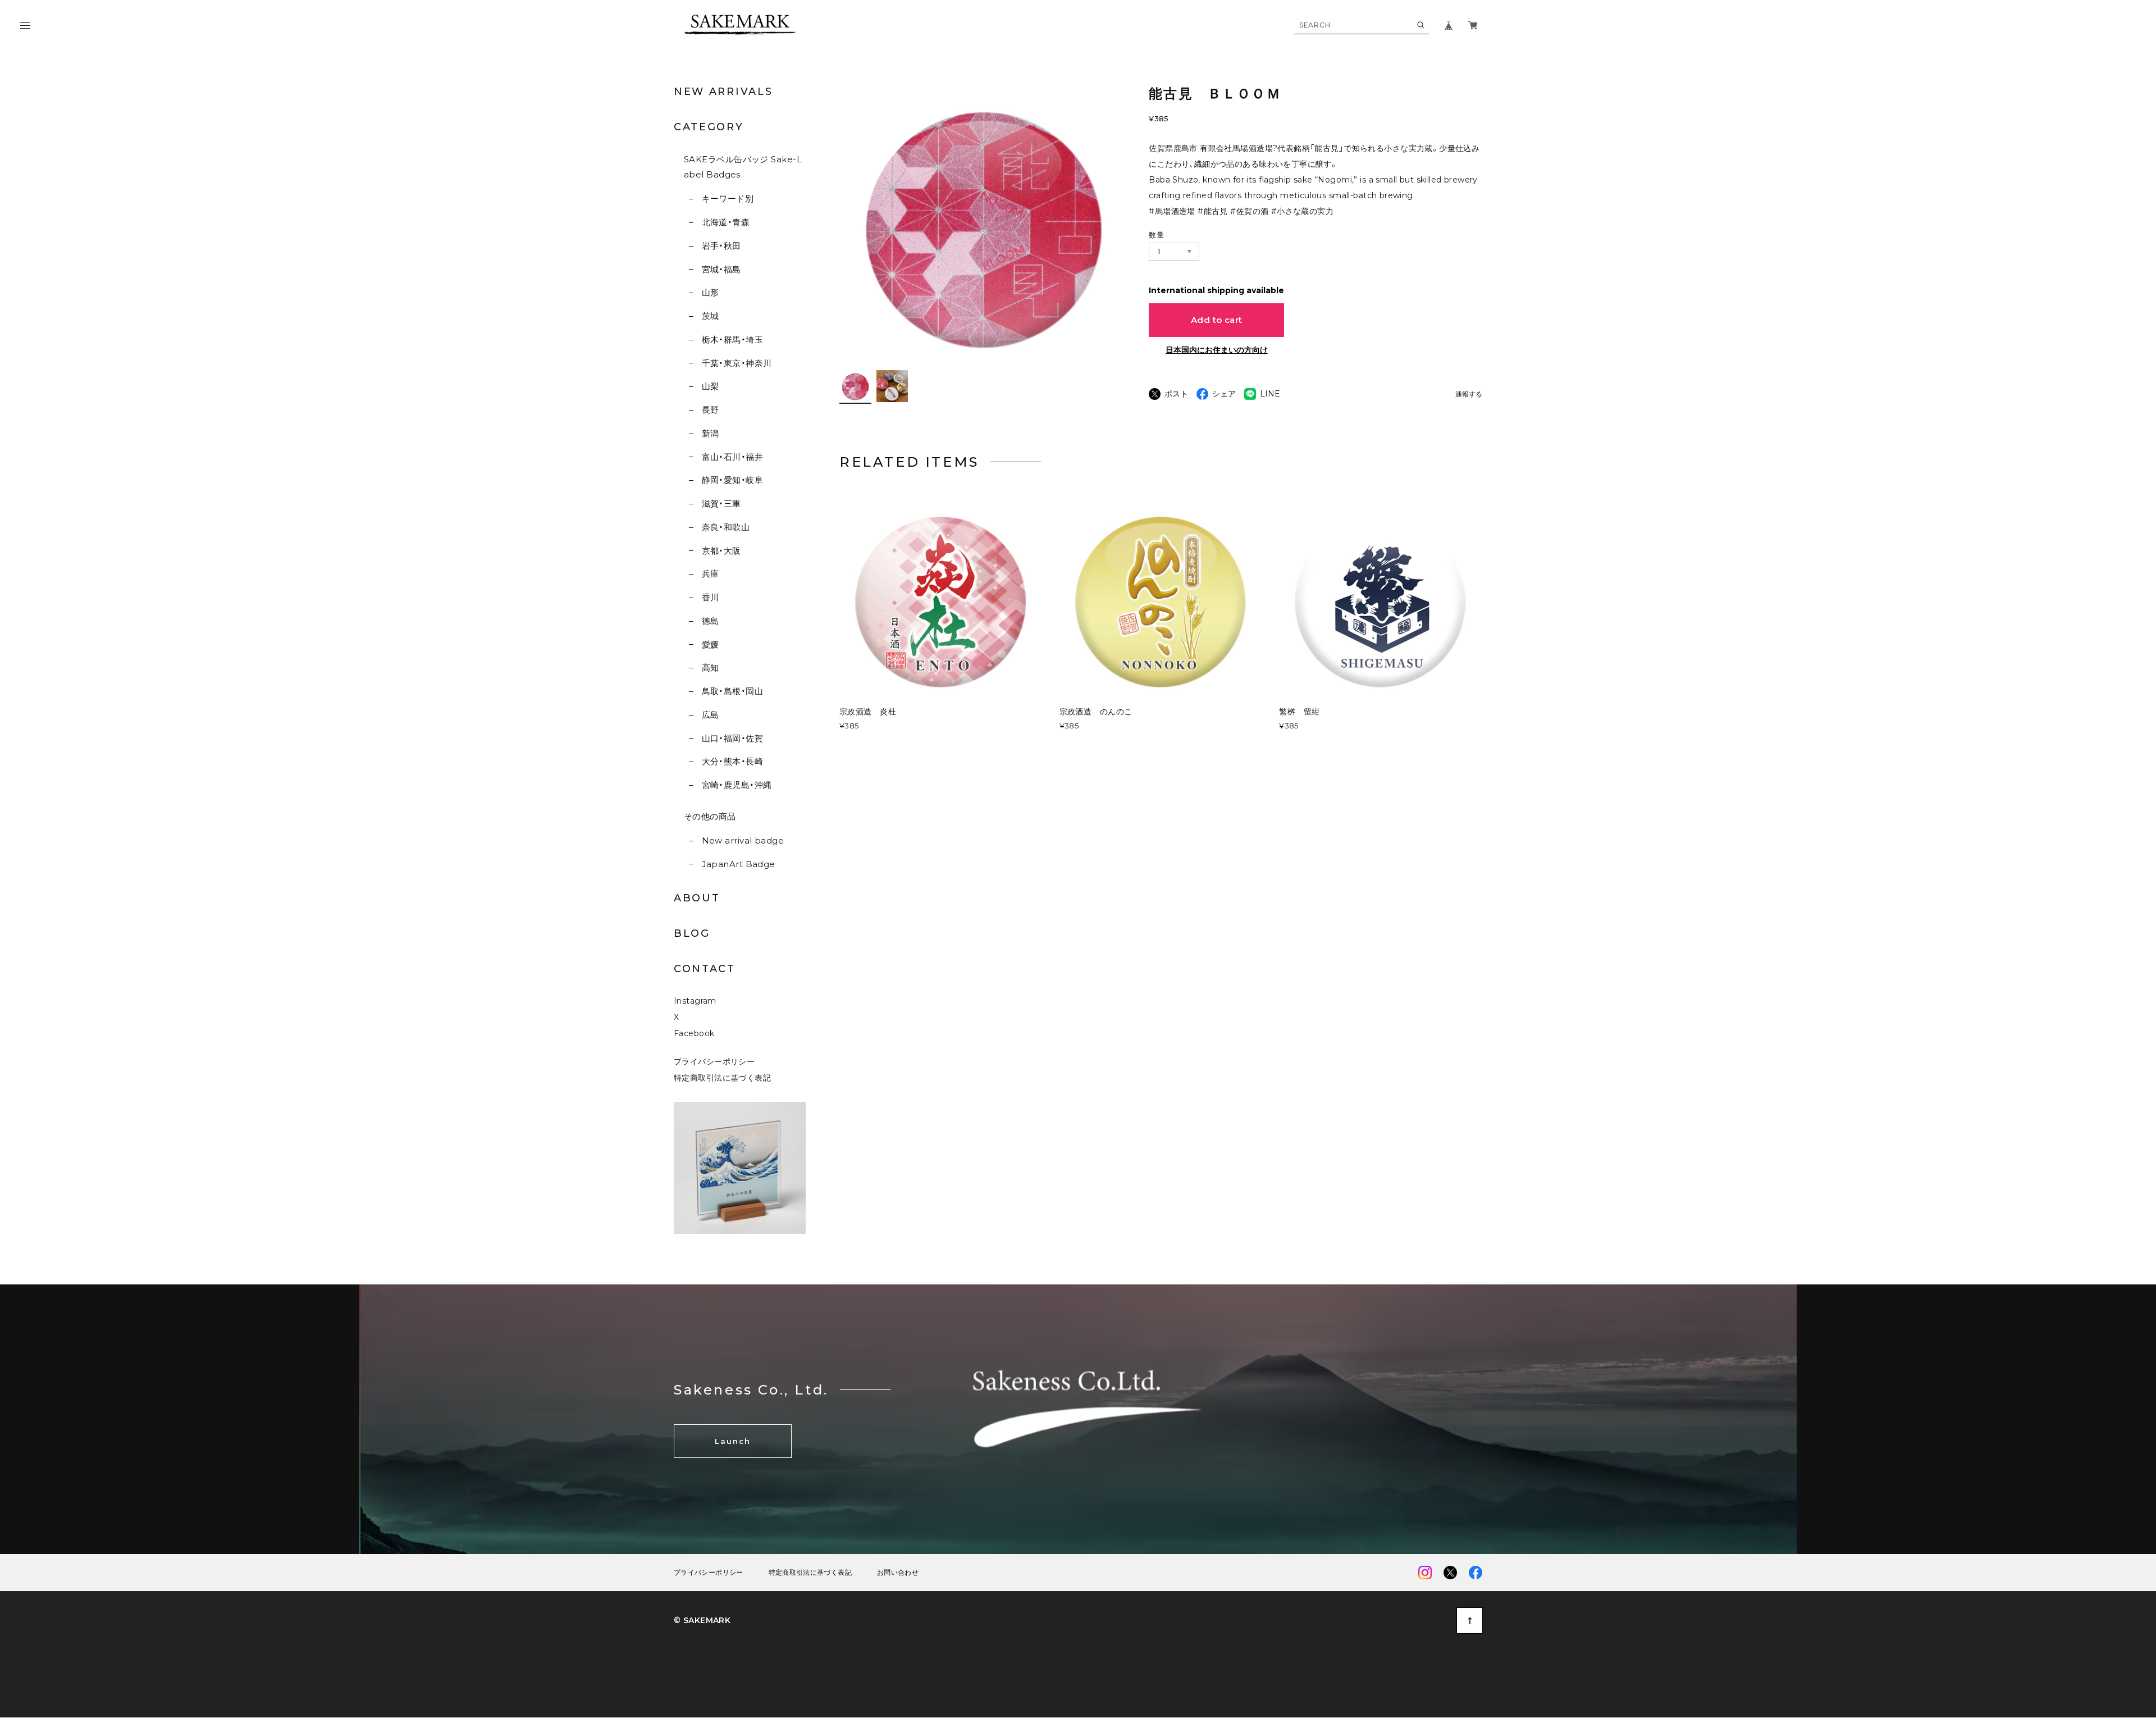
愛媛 (710, 644)
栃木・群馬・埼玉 (732, 340)
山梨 (710, 386)
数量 (1156, 235)
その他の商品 (710, 816)
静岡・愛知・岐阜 (732, 480)
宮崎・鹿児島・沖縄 (737, 785)
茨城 (710, 316)
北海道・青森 (726, 222)
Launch (733, 1441)
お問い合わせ (898, 1573)
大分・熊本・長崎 (732, 761)
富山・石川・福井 (732, 457)
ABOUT (697, 898)
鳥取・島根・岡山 (732, 691)
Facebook (694, 1033)
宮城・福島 (721, 269)
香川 (710, 597)
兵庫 (710, 574)
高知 (710, 667)
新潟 (710, 433)
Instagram (695, 1001)
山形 (710, 292)
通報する (1469, 395)
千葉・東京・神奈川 (737, 363)
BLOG (692, 933)
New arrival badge (743, 840)
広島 (710, 715)
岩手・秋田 (721, 246)
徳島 (710, 621)
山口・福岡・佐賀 (732, 738)
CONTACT (705, 969)
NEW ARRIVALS (723, 92)
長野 (710, 410)
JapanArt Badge (739, 864)
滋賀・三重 (721, 503)
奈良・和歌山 (726, 527)
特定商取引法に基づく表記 (722, 1078)
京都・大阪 (721, 551)
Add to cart (1217, 320)
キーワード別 (728, 199)
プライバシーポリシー (714, 1061)
